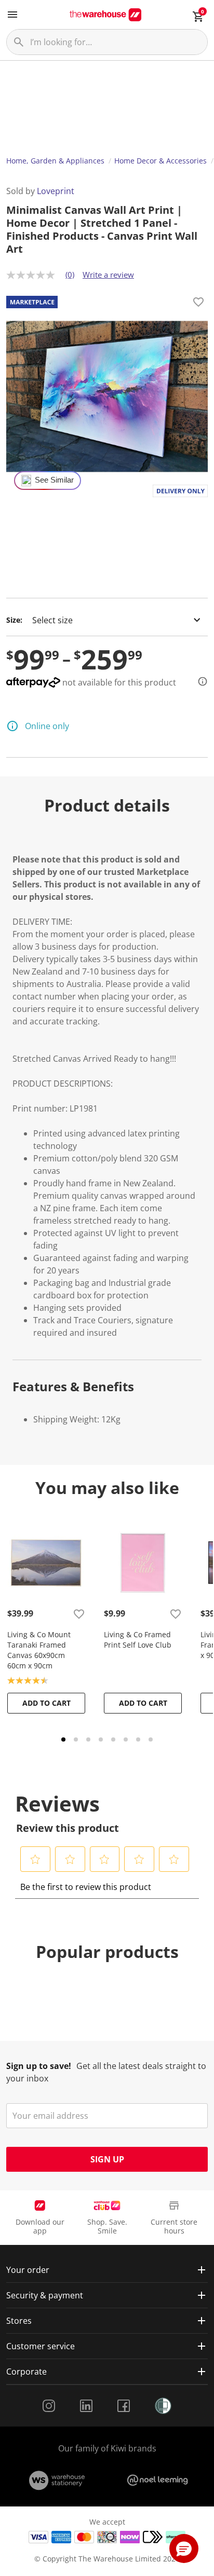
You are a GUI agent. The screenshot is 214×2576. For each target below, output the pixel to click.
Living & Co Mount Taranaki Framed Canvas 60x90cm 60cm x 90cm (39, 1650)
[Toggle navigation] (12, 15)
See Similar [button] (54, 480)
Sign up (107, 2159)
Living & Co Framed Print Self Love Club (138, 1640)
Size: (14, 620)
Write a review (108, 275)
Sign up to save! (39, 2066)
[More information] (199, 681)
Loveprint (56, 191)
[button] (36, 1859)
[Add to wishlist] (198, 304)
